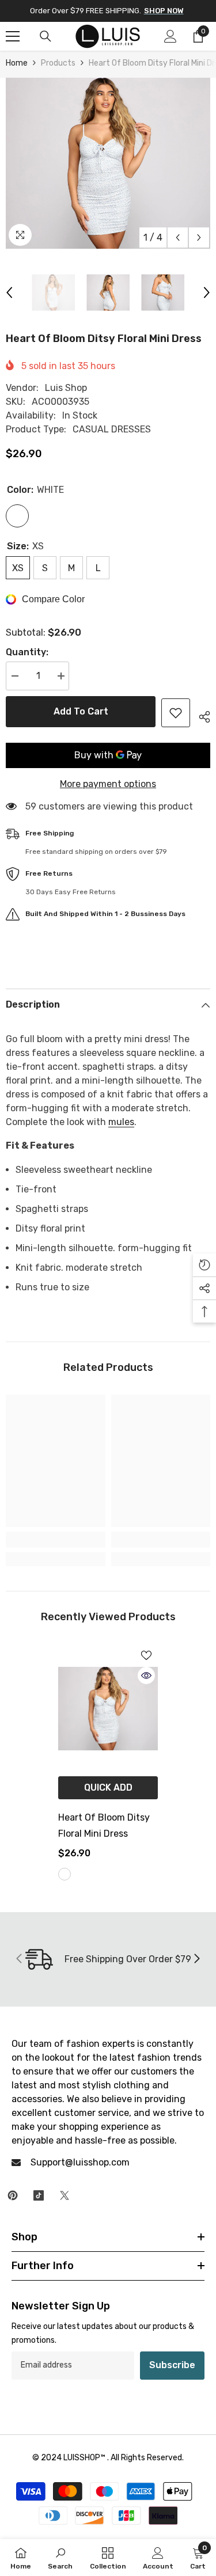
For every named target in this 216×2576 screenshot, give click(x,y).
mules (121, 1122)
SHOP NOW (164, 11)
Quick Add (108, 1787)
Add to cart (81, 711)
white (65, 1874)
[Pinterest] (13, 2195)
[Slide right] (196, 1959)
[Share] (200, 715)
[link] (56, 1540)
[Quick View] (146, 1675)
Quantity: (27, 652)
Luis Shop (66, 388)
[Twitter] (65, 2195)
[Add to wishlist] (176, 713)
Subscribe (172, 2365)
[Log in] (170, 36)
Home (17, 63)
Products (58, 63)
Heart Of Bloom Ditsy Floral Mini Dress (104, 1825)
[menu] (13, 36)
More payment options (108, 784)
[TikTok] (39, 2195)
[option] (108, 163)
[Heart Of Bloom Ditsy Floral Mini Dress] (108, 1709)
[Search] (46, 36)
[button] (178, 238)
